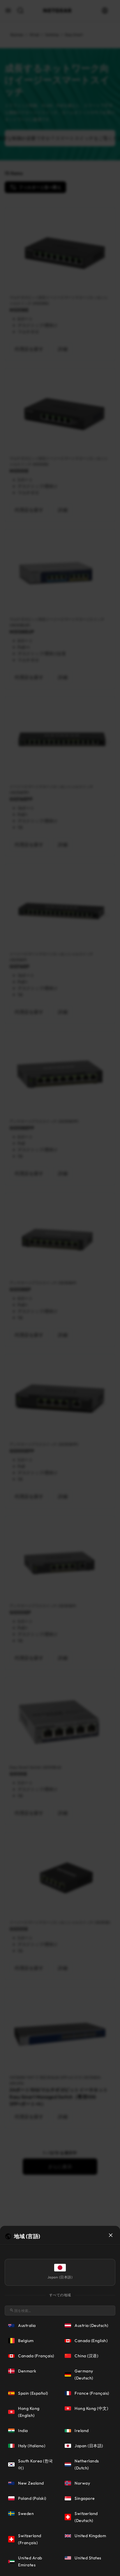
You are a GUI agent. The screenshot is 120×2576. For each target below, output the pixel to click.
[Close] (111, 2235)
